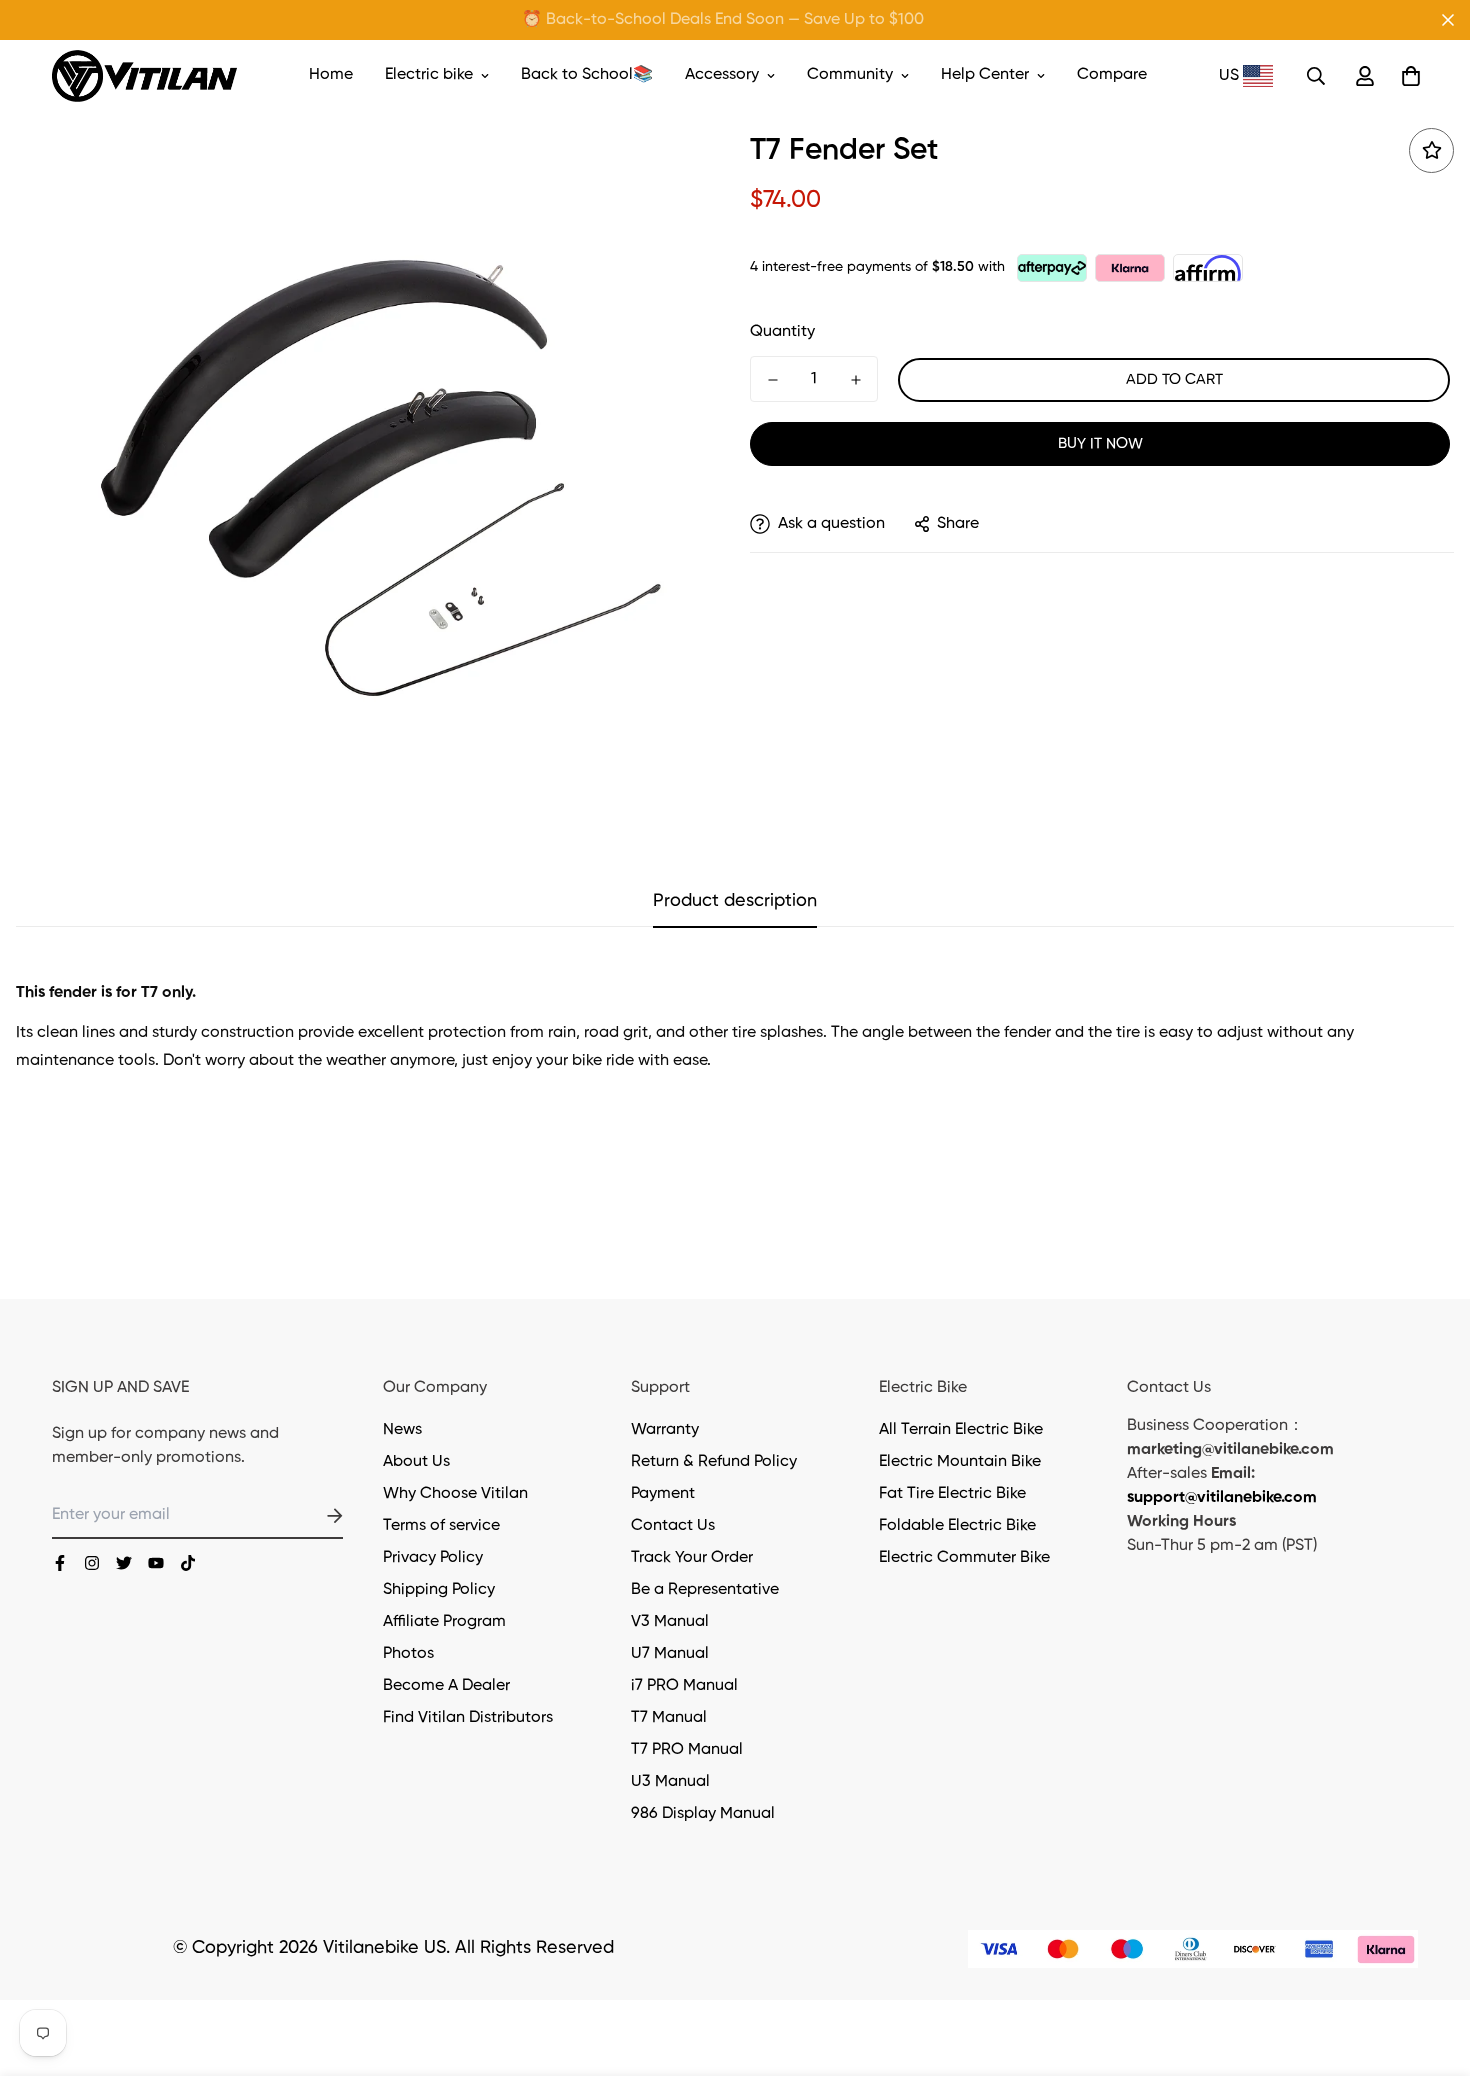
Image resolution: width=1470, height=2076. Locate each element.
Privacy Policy (433, 1558)
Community (850, 75)
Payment (663, 1494)
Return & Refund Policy (714, 1462)
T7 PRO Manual (687, 1750)
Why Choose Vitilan (455, 1494)
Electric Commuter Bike (964, 1558)
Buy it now (1100, 443)
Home (331, 75)
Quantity (782, 332)
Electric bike (429, 75)
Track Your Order (692, 1558)
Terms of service (441, 1526)
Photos (408, 1654)
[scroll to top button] (1431, 1967)
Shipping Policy (439, 1590)
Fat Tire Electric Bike (952, 1494)
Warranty (665, 1430)
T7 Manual (669, 1718)
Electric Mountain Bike (960, 1462)
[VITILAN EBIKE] (144, 76)
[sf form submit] (311, 1516)
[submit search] (1316, 76)
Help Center (985, 75)
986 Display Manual (703, 1814)
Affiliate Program (444, 1622)
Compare (1112, 75)
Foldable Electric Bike (957, 1526)
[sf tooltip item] (1431, 150)
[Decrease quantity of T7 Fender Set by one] (772, 380)
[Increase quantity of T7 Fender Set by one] (855, 380)
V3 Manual (670, 1622)
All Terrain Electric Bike (961, 1430)
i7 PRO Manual (684, 1686)
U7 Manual (670, 1654)
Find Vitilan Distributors (468, 1718)
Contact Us (673, 1526)
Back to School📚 (587, 75)
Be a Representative (705, 1590)
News (402, 1430)
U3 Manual (670, 1782)
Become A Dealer (446, 1686)
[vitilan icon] (60, 1563)
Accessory (722, 75)
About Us (416, 1462)
